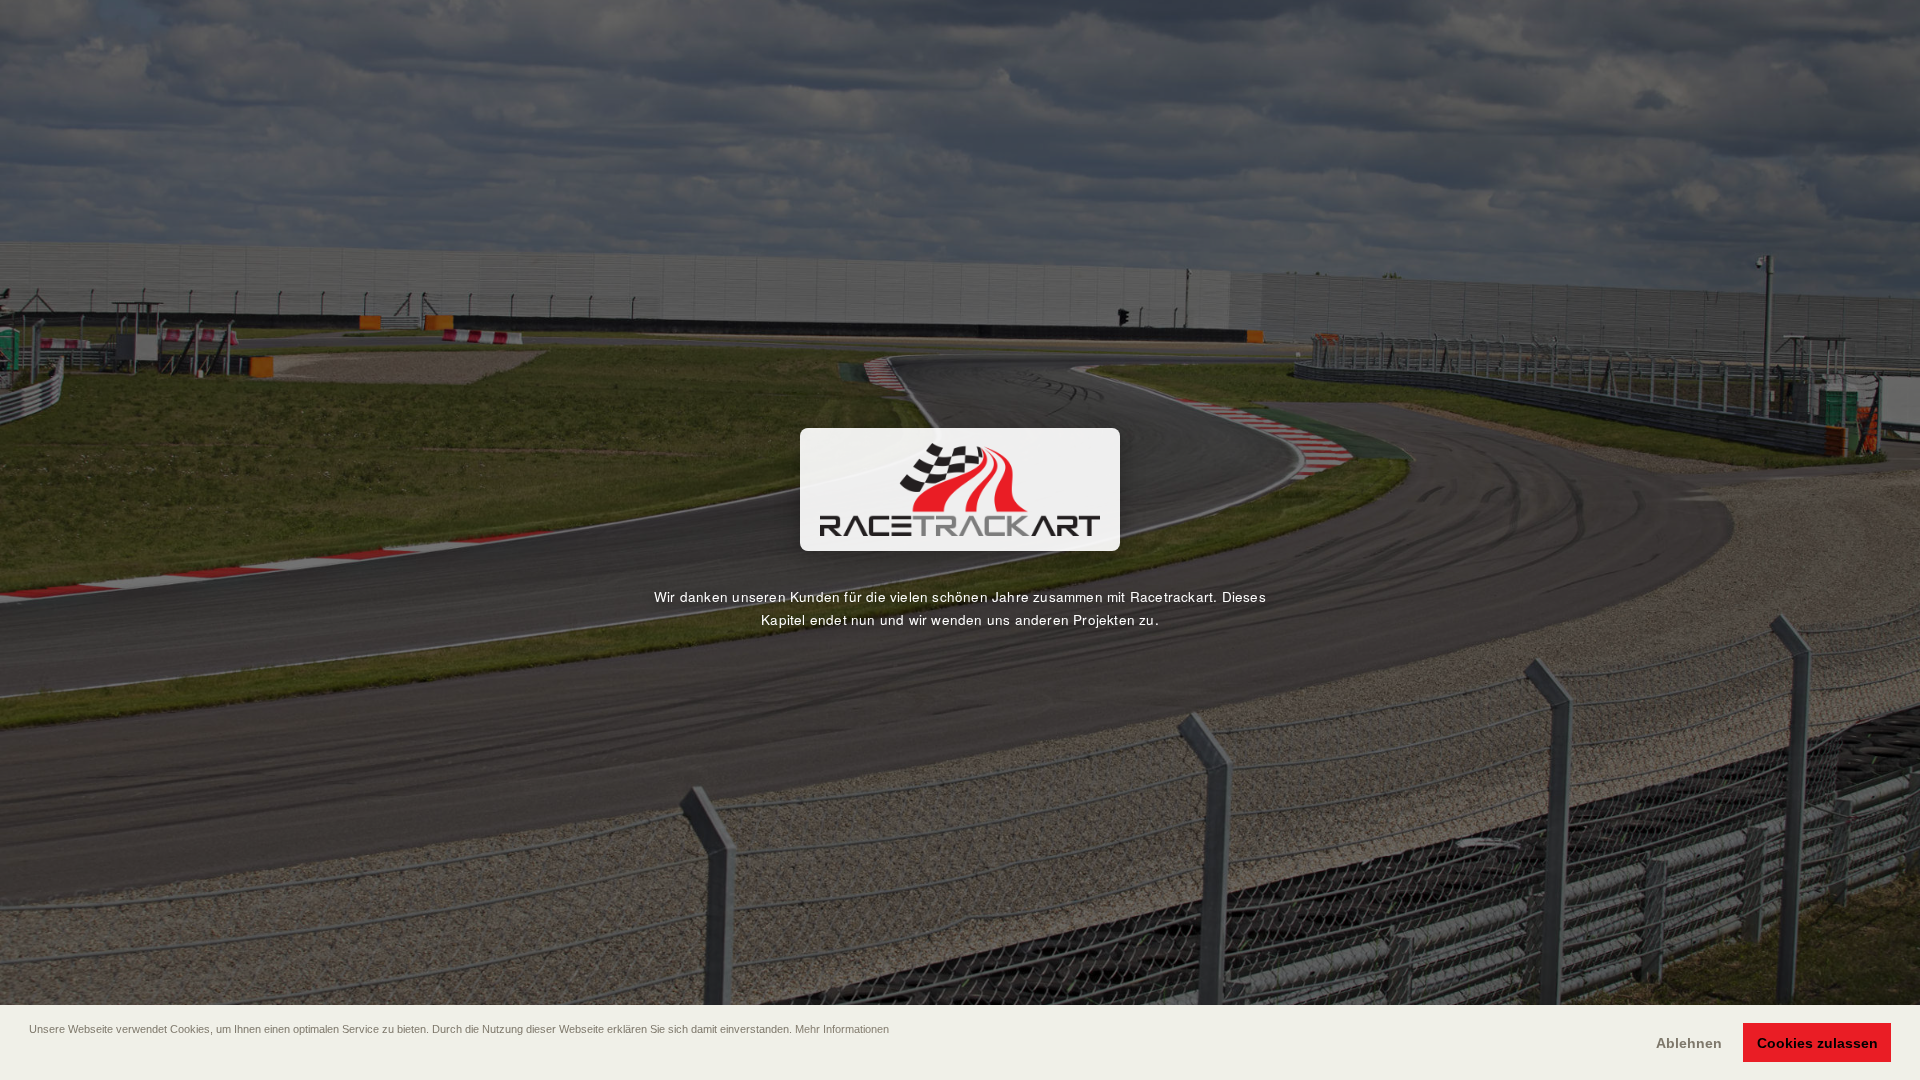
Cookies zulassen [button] (1817, 1043)
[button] (31, 1057)
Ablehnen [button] (1689, 1043)
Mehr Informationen (842, 1029)
